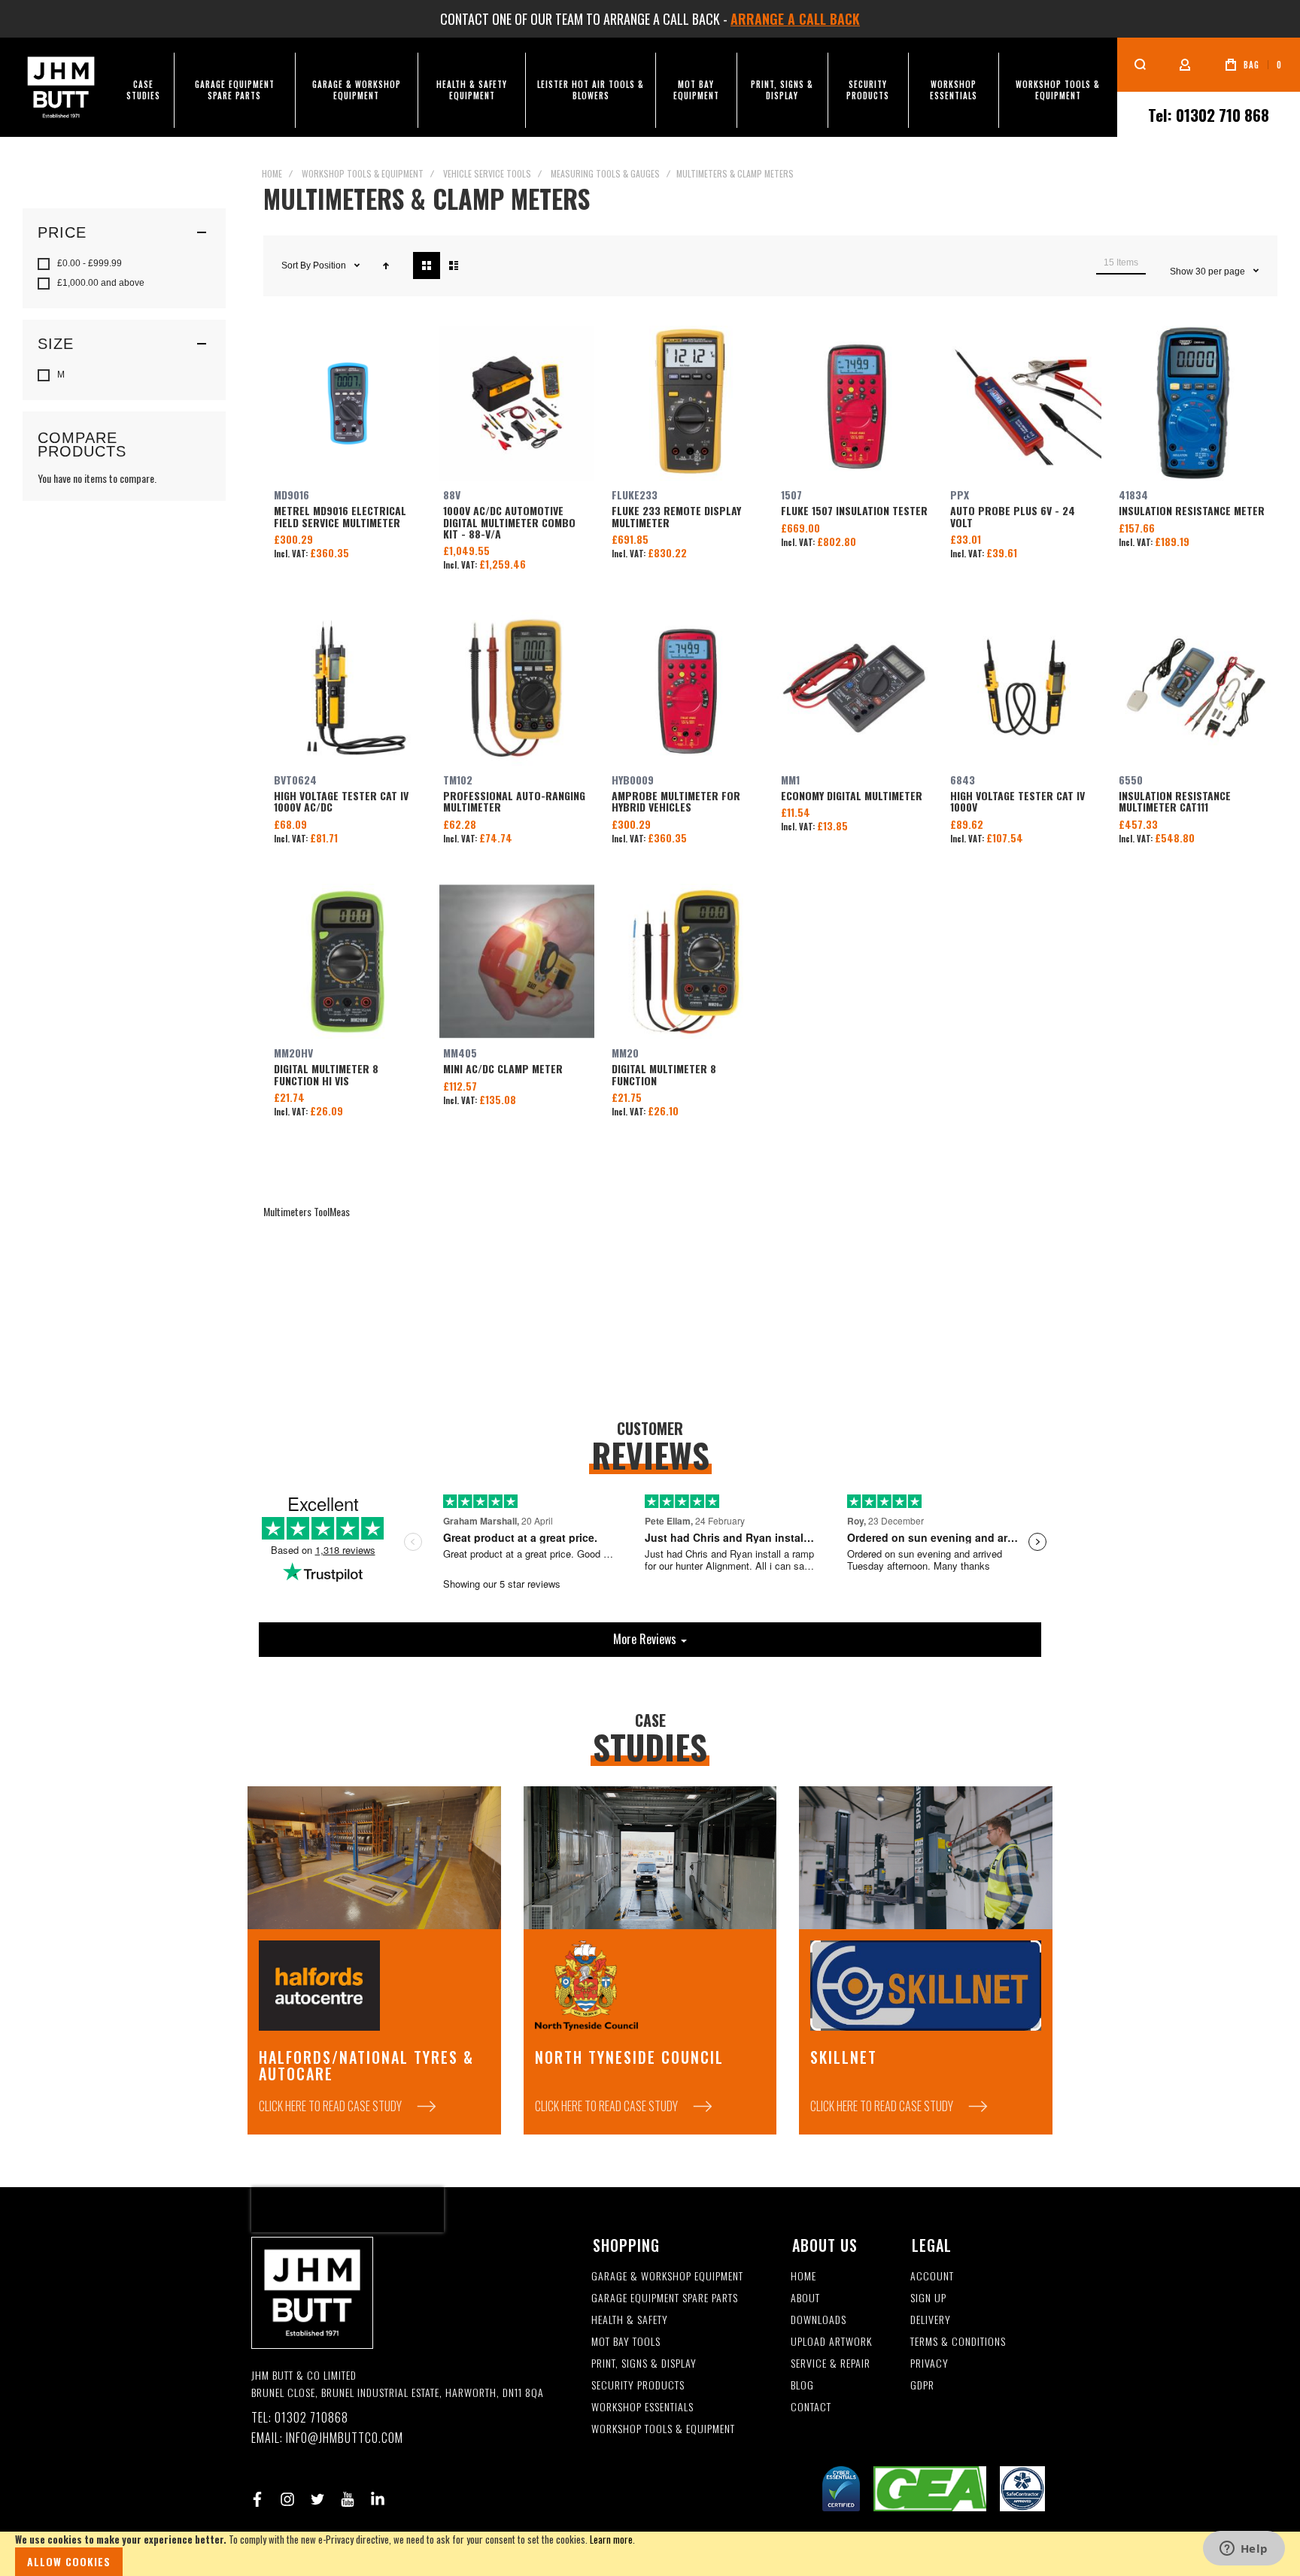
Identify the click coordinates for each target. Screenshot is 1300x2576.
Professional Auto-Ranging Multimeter (517, 688)
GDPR (922, 2385)
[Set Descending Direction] (386, 265)
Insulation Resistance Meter (1193, 404)
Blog (802, 2385)
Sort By (296, 265)
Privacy (929, 2364)
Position (331, 265)
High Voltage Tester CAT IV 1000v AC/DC (348, 688)
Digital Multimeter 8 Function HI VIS (348, 962)
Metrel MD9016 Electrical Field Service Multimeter (348, 404)
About (805, 2298)
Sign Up (928, 2298)
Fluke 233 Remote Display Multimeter (686, 404)
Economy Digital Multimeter (855, 688)
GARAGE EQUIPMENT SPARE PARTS (665, 2298)
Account (932, 2276)
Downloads (819, 2320)
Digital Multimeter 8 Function (686, 962)
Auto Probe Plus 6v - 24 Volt (1024, 404)
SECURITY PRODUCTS (638, 2385)
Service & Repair (831, 2364)
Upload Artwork (831, 2342)
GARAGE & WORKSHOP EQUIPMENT (667, 2276)
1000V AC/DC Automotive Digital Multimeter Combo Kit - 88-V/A (517, 404)
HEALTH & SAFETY (630, 2320)
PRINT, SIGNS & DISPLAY (644, 2364)
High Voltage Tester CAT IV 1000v (1024, 688)
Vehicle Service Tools (487, 173)
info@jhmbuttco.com (345, 2438)
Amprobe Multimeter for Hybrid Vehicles (686, 688)
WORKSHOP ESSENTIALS (642, 2407)
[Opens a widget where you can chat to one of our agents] (1244, 2550)
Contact (811, 2407)
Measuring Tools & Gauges (605, 173)
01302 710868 (311, 2418)
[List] (454, 265)
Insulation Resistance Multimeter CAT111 (1193, 688)
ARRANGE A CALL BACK (795, 19)
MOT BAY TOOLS (626, 2342)
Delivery (931, 2320)
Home (272, 173)
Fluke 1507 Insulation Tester (855, 404)
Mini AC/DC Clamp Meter (517, 962)
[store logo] (61, 87)
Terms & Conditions (958, 2342)
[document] (650, 2554)
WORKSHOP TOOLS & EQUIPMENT (663, 2429)
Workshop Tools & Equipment (363, 173)
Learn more (611, 2539)
